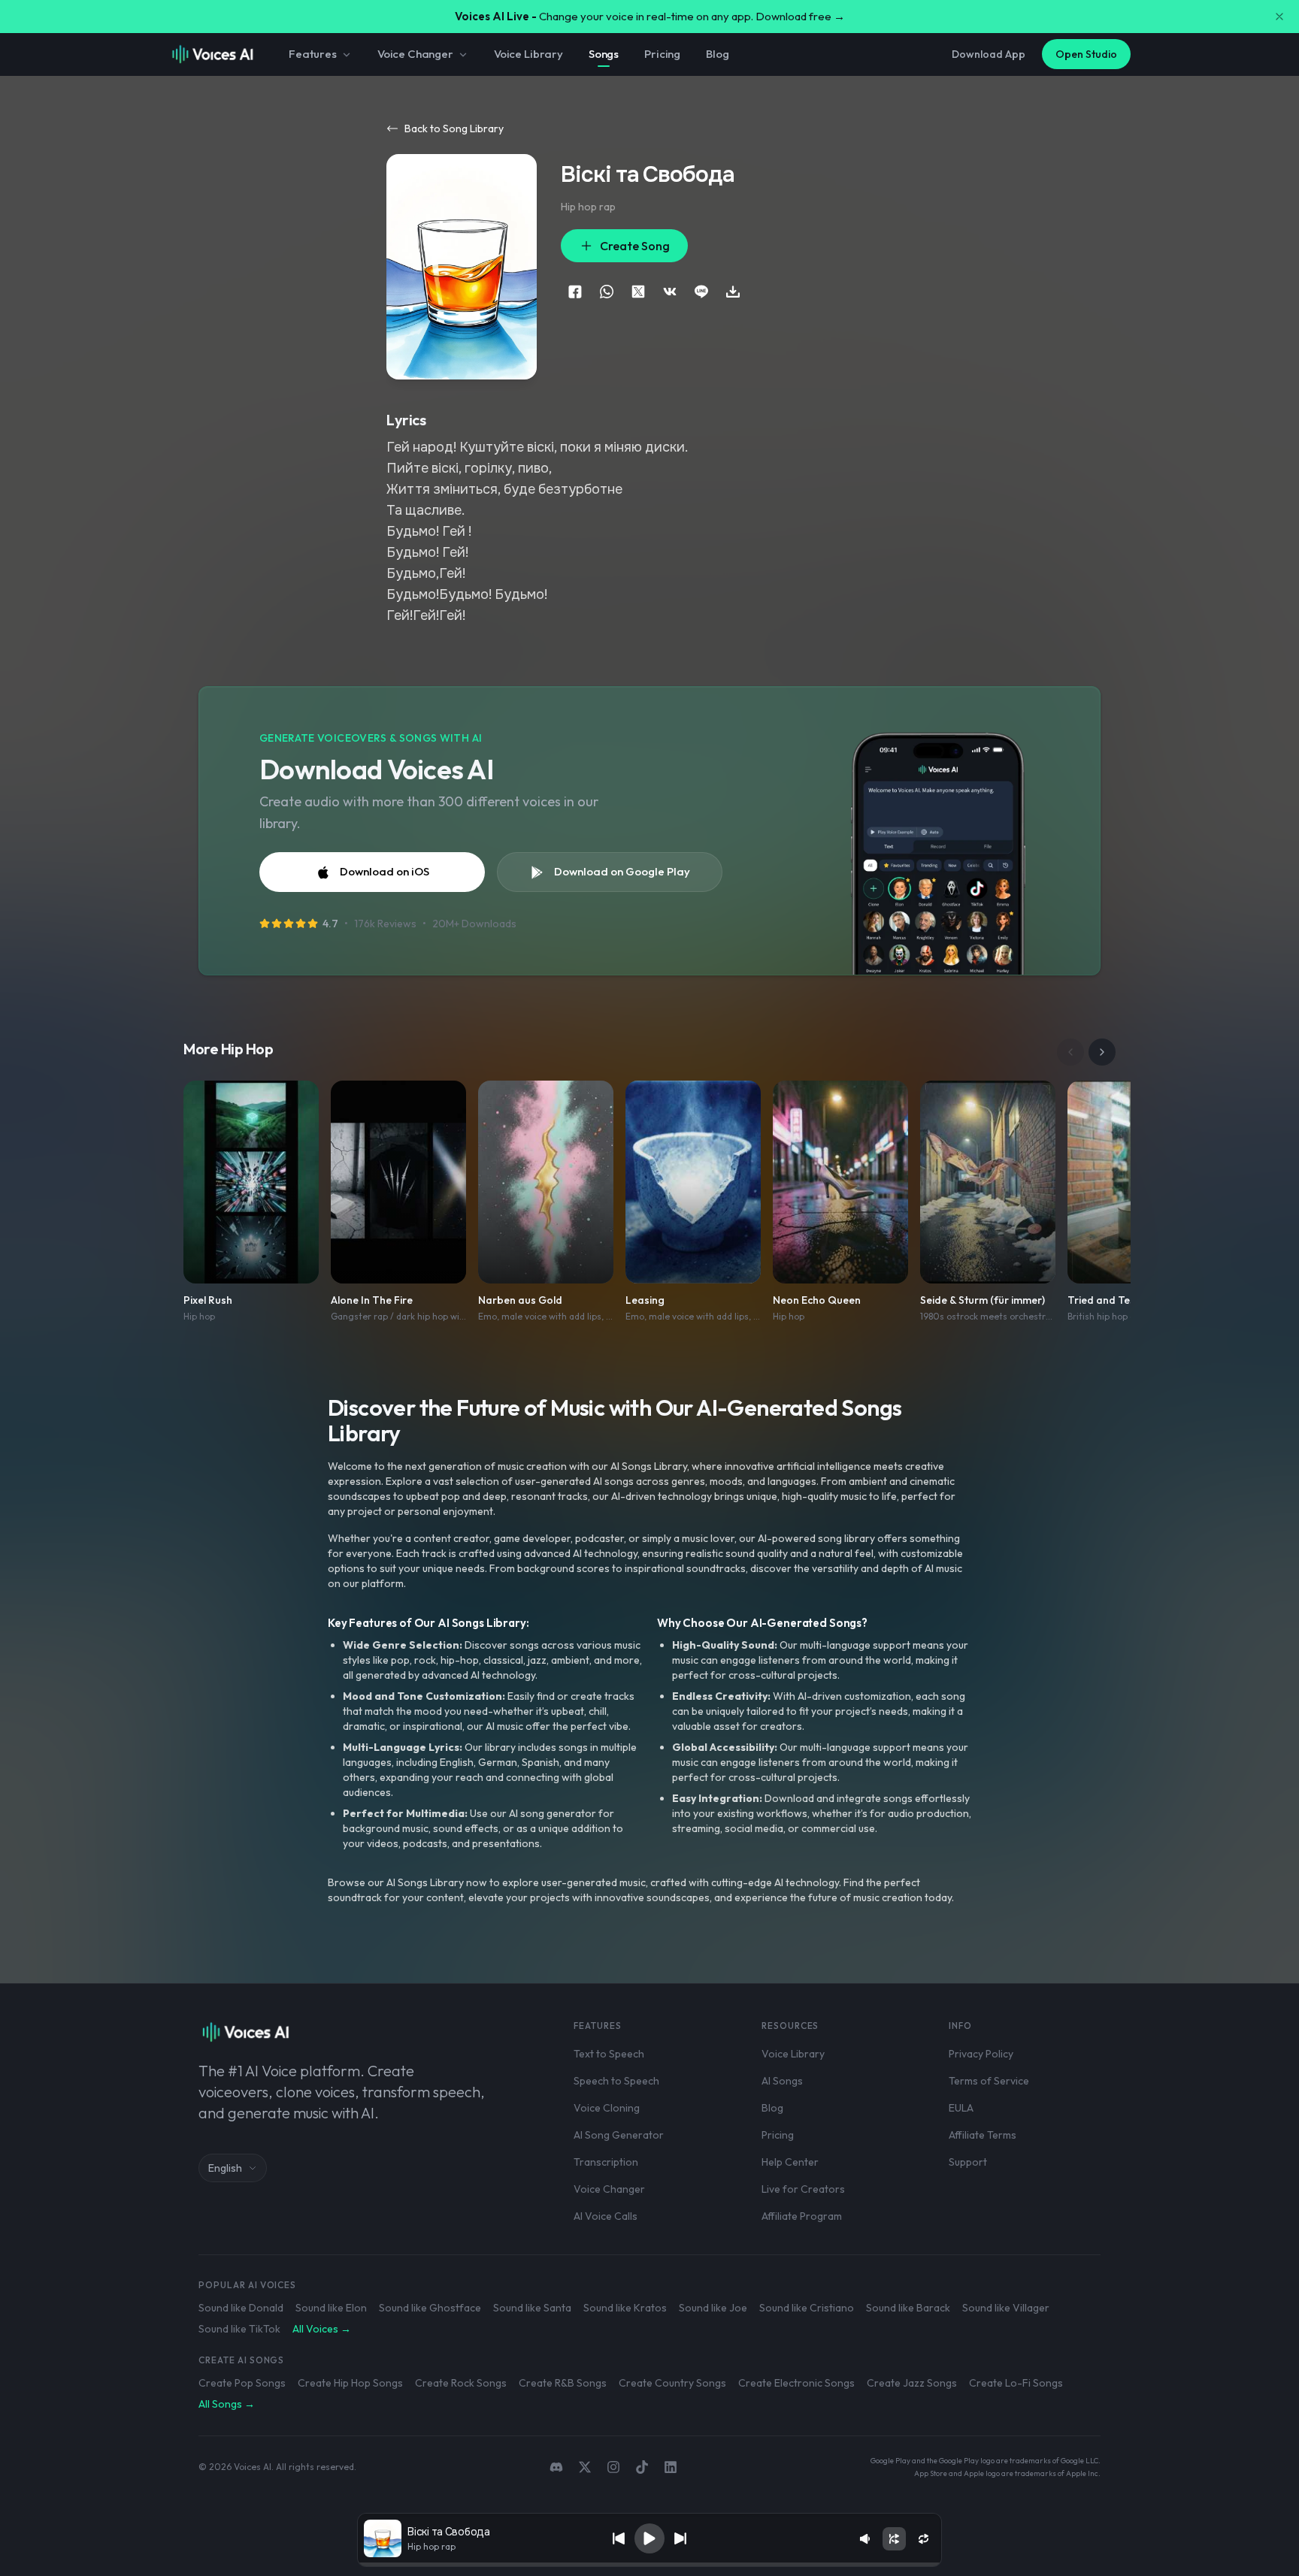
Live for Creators (803, 2189)
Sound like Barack (908, 2308)
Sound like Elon (331, 2308)
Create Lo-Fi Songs (1016, 2383)
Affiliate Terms (983, 2135)
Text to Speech (609, 2054)
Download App (989, 54)
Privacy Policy (981, 2054)
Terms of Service (989, 2081)
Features (313, 54)
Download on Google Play (622, 871)
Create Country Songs (672, 2383)
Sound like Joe (713, 2308)
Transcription (606, 2162)
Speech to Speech (616, 2081)
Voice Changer (415, 54)
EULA (961, 2108)
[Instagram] (613, 2467)
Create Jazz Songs (912, 2383)
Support (968, 2162)
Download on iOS (385, 871)
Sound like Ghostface (430, 2308)
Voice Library (528, 54)
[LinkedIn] (671, 2467)
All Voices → (322, 2329)
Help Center (790, 2162)
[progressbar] (649, 2565)
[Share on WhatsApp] (607, 292)
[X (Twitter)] (585, 2467)
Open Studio (1086, 54)
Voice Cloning (607, 2108)
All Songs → (227, 2404)
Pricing (662, 54)
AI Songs (782, 2081)
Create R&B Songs (563, 2383)
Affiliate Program (802, 2216)
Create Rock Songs (461, 2383)
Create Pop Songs (242, 2383)
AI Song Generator (619, 2135)
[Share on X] (638, 292)
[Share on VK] (670, 292)
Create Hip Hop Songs (350, 2383)
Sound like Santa (532, 2308)
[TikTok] (642, 2467)
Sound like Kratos (625, 2308)
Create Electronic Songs (796, 2383)
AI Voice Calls (606, 2216)
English (225, 2168)
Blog (717, 54)
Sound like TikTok (239, 2329)
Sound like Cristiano (807, 2308)
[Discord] (556, 2467)
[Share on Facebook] (575, 292)
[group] (649, 2565)
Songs (604, 54)
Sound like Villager (1006, 2308)
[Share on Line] (701, 292)
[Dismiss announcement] (1279, 17)
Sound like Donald (241, 2308)
